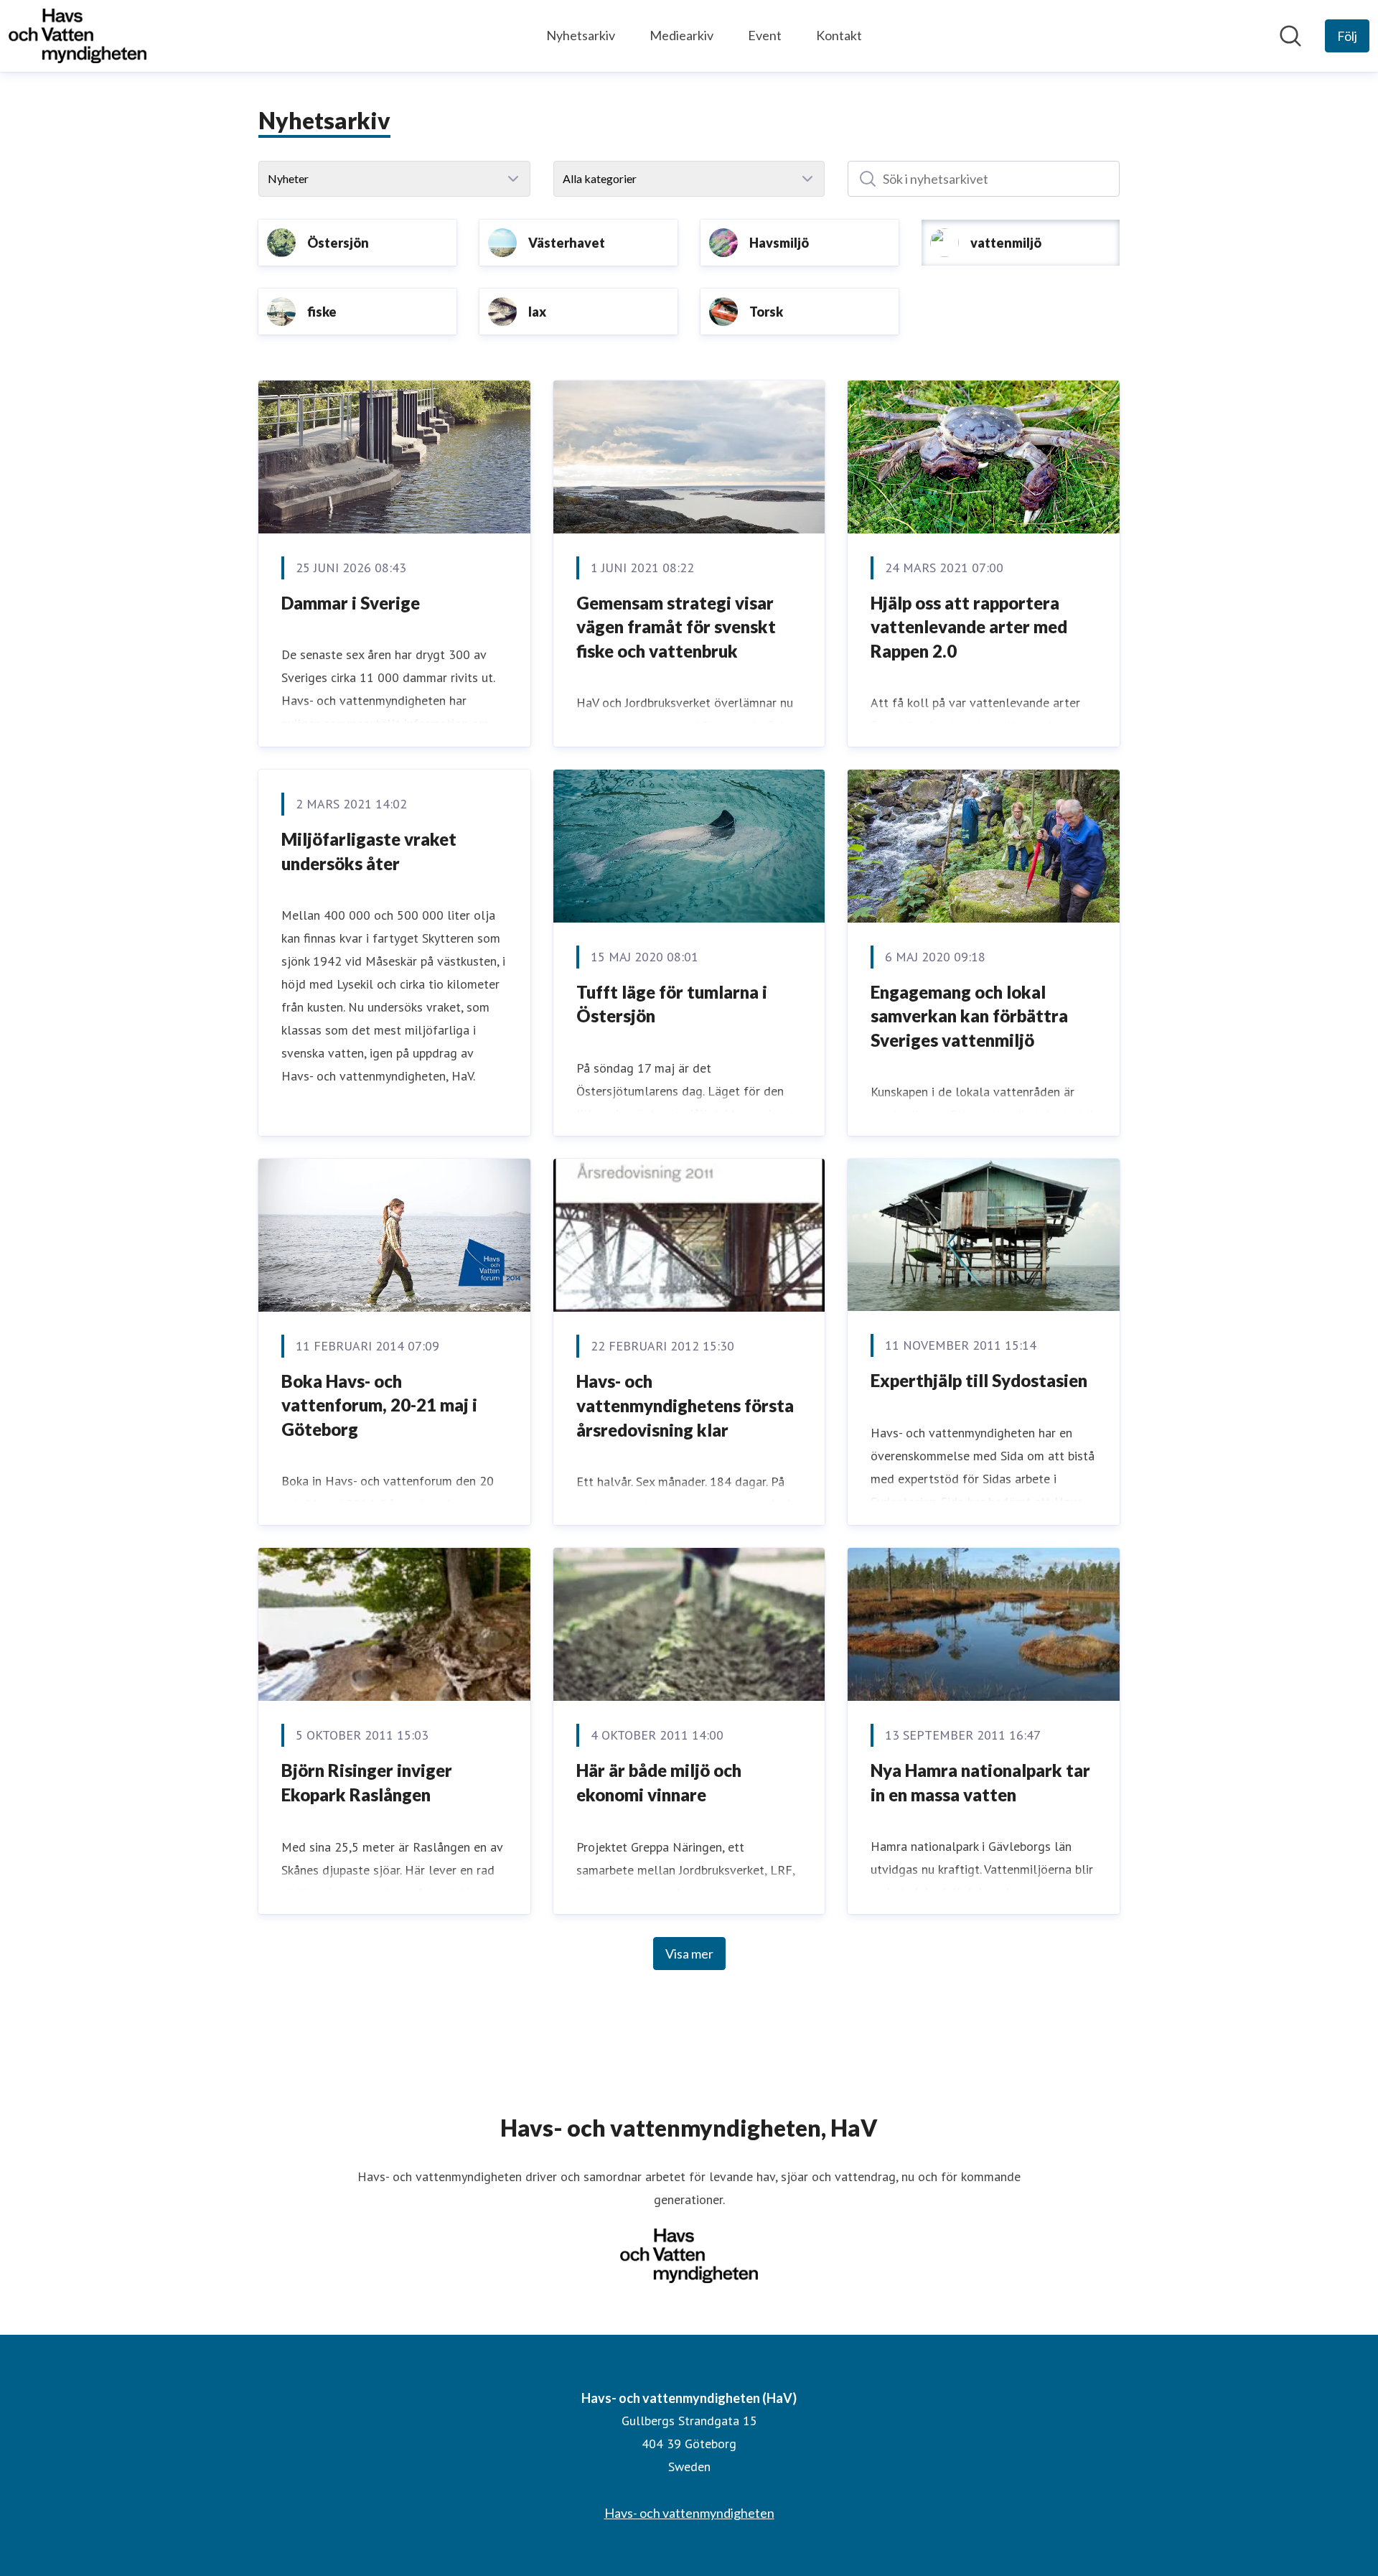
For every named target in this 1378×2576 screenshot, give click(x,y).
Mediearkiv (681, 35)
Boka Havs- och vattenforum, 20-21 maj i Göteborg (379, 1405)
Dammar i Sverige (351, 603)
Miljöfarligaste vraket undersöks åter (369, 851)
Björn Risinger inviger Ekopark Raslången (367, 1782)
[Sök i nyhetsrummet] (1290, 36)
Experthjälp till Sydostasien (979, 1380)
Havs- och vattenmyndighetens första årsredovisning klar (685, 1405)
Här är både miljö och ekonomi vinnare (659, 1782)
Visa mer (689, 1954)
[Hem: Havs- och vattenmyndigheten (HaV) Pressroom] (78, 36)
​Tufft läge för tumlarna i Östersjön (672, 1004)
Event (765, 35)
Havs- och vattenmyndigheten (689, 2513)
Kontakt (839, 35)
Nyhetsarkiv (581, 35)
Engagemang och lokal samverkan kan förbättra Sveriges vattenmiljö (969, 1016)
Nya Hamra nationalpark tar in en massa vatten (980, 1782)
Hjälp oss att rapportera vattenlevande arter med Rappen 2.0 (969, 627)
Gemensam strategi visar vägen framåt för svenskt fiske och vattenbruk (676, 627)
